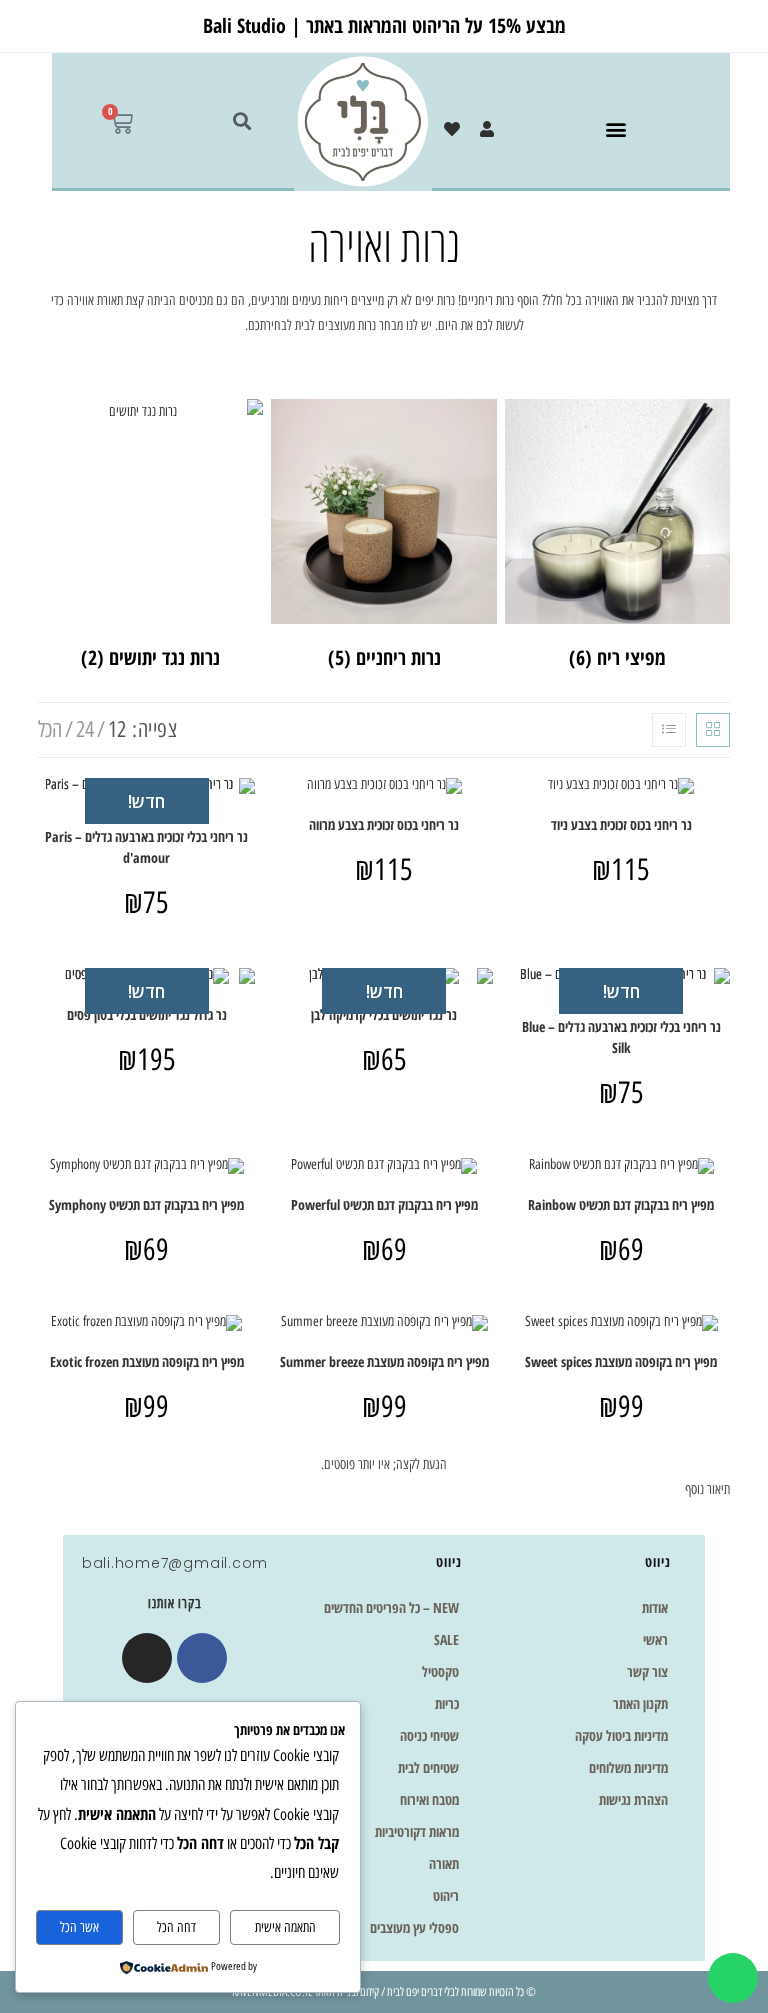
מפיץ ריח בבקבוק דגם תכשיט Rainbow (621, 1204)
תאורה (444, 1863)
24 (85, 729)
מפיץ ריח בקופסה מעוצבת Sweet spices (621, 1361)
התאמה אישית (285, 1927)
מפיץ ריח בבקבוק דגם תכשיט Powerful (384, 1204)
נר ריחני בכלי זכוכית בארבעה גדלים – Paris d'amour (146, 847)
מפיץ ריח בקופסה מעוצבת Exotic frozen (147, 1361)
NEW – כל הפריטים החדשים (391, 1607)
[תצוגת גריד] (713, 730)
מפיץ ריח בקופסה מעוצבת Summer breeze (384, 1361)
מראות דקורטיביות (417, 1831)
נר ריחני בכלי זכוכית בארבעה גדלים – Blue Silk (621, 1037)
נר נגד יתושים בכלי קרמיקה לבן (384, 1014)
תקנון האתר (640, 1703)
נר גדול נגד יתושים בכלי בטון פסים (147, 1014)
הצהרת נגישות (633, 1799)
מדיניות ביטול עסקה (621, 1735)
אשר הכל (79, 1927)
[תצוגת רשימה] (669, 730)
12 (117, 729)
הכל (50, 729)
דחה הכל (176, 1927)
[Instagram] (147, 1658)
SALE (446, 1639)
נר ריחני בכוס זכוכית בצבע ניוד (621, 824)
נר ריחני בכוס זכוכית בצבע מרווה (384, 824)
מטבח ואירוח (429, 1799)
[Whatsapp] (733, 1978)
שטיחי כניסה (429, 1735)
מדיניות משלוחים (628, 1767)
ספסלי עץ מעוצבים (414, 1927)
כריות (447, 1703)
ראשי (655, 1639)
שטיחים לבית (428, 1767)
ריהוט (446, 1895)
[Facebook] (202, 1658)
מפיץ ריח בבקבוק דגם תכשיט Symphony (146, 1204)
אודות (655, 1607)
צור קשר (647, 1671)
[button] (615, 129)
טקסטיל (440, 1671)
